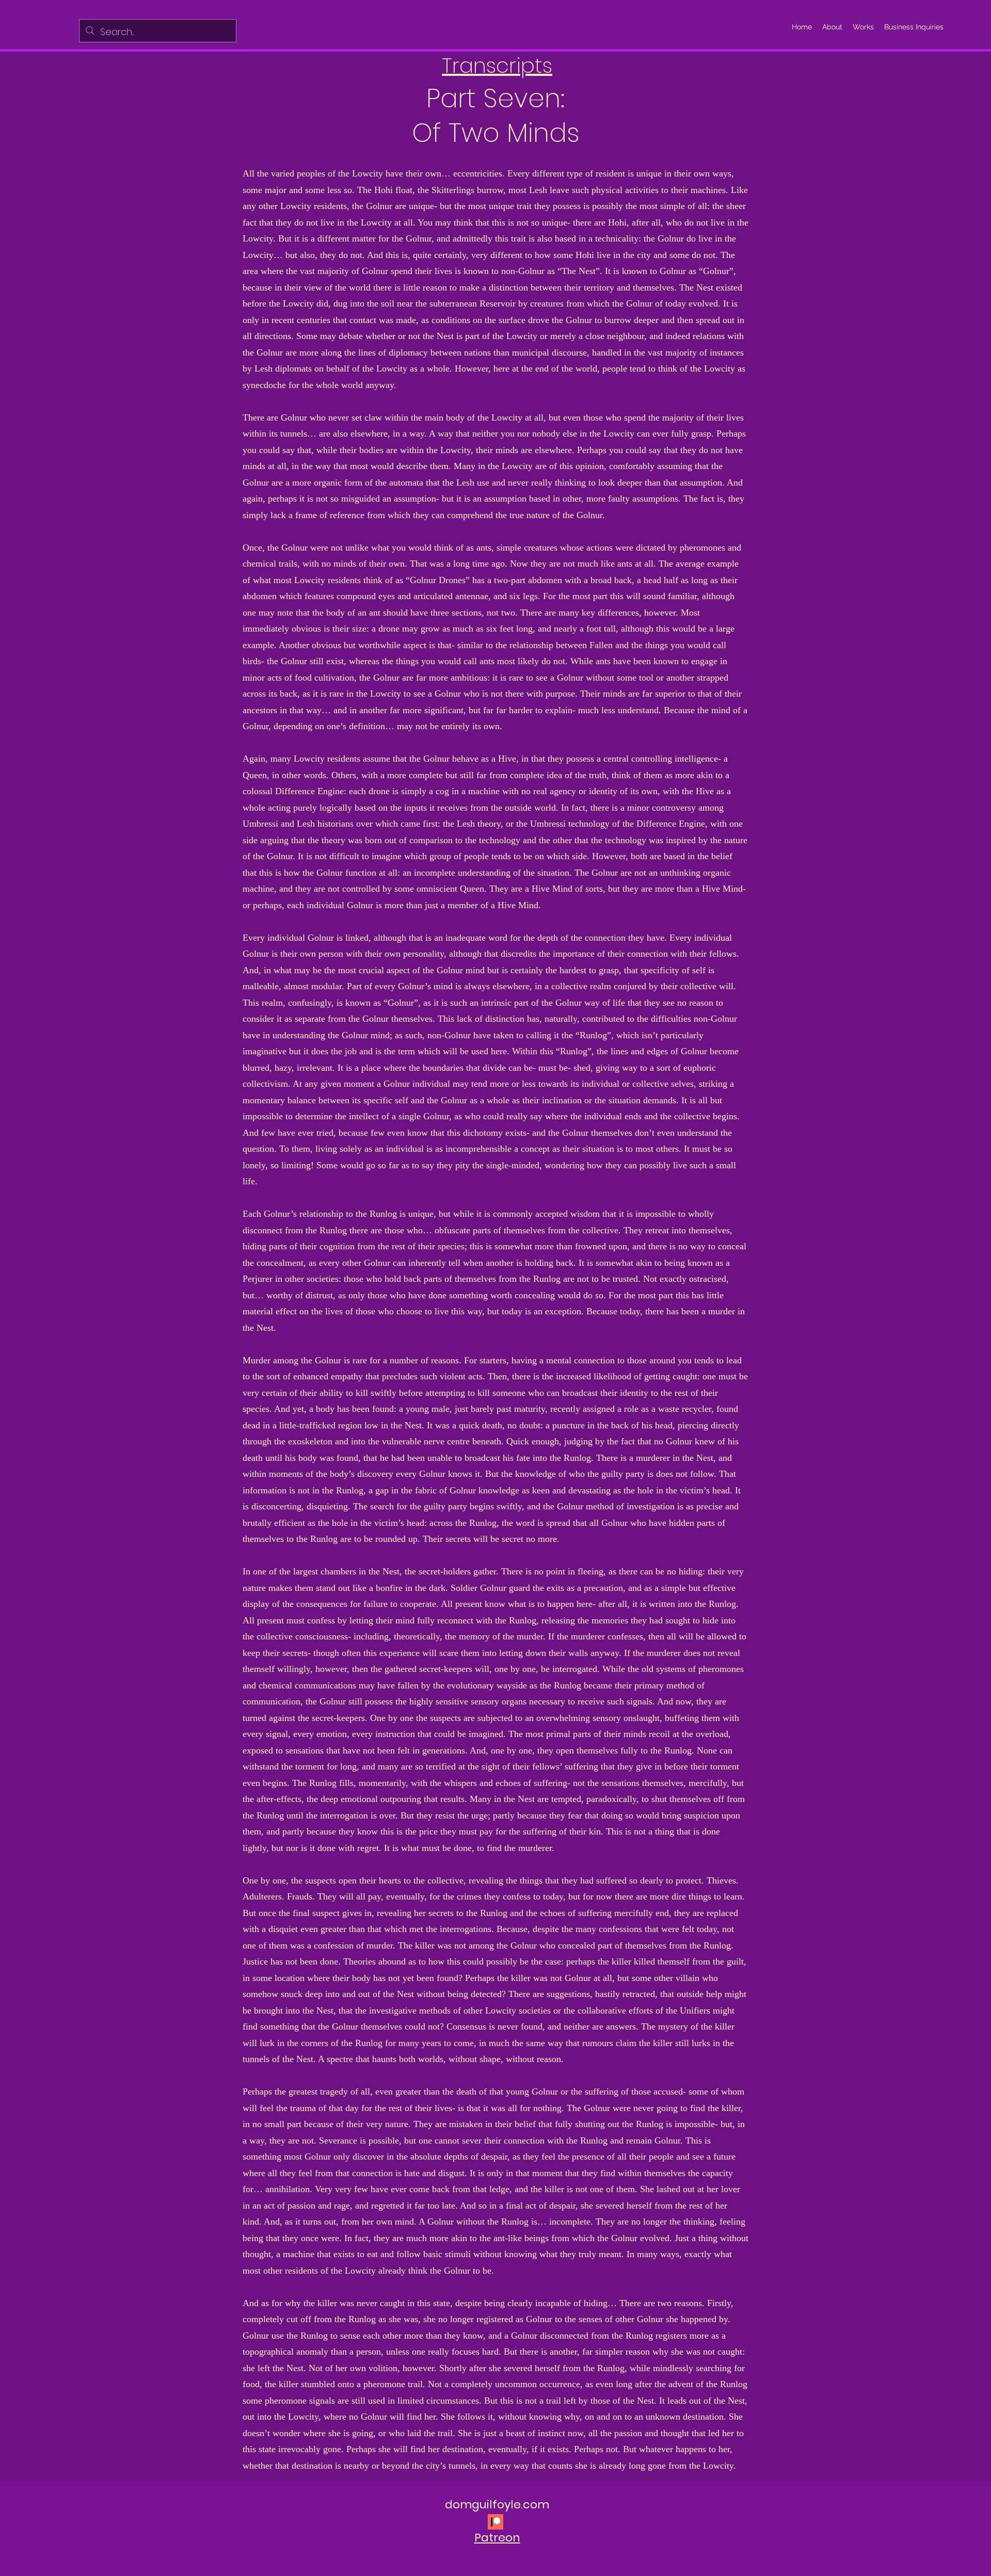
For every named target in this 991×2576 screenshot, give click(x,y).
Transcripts (497, 66)
